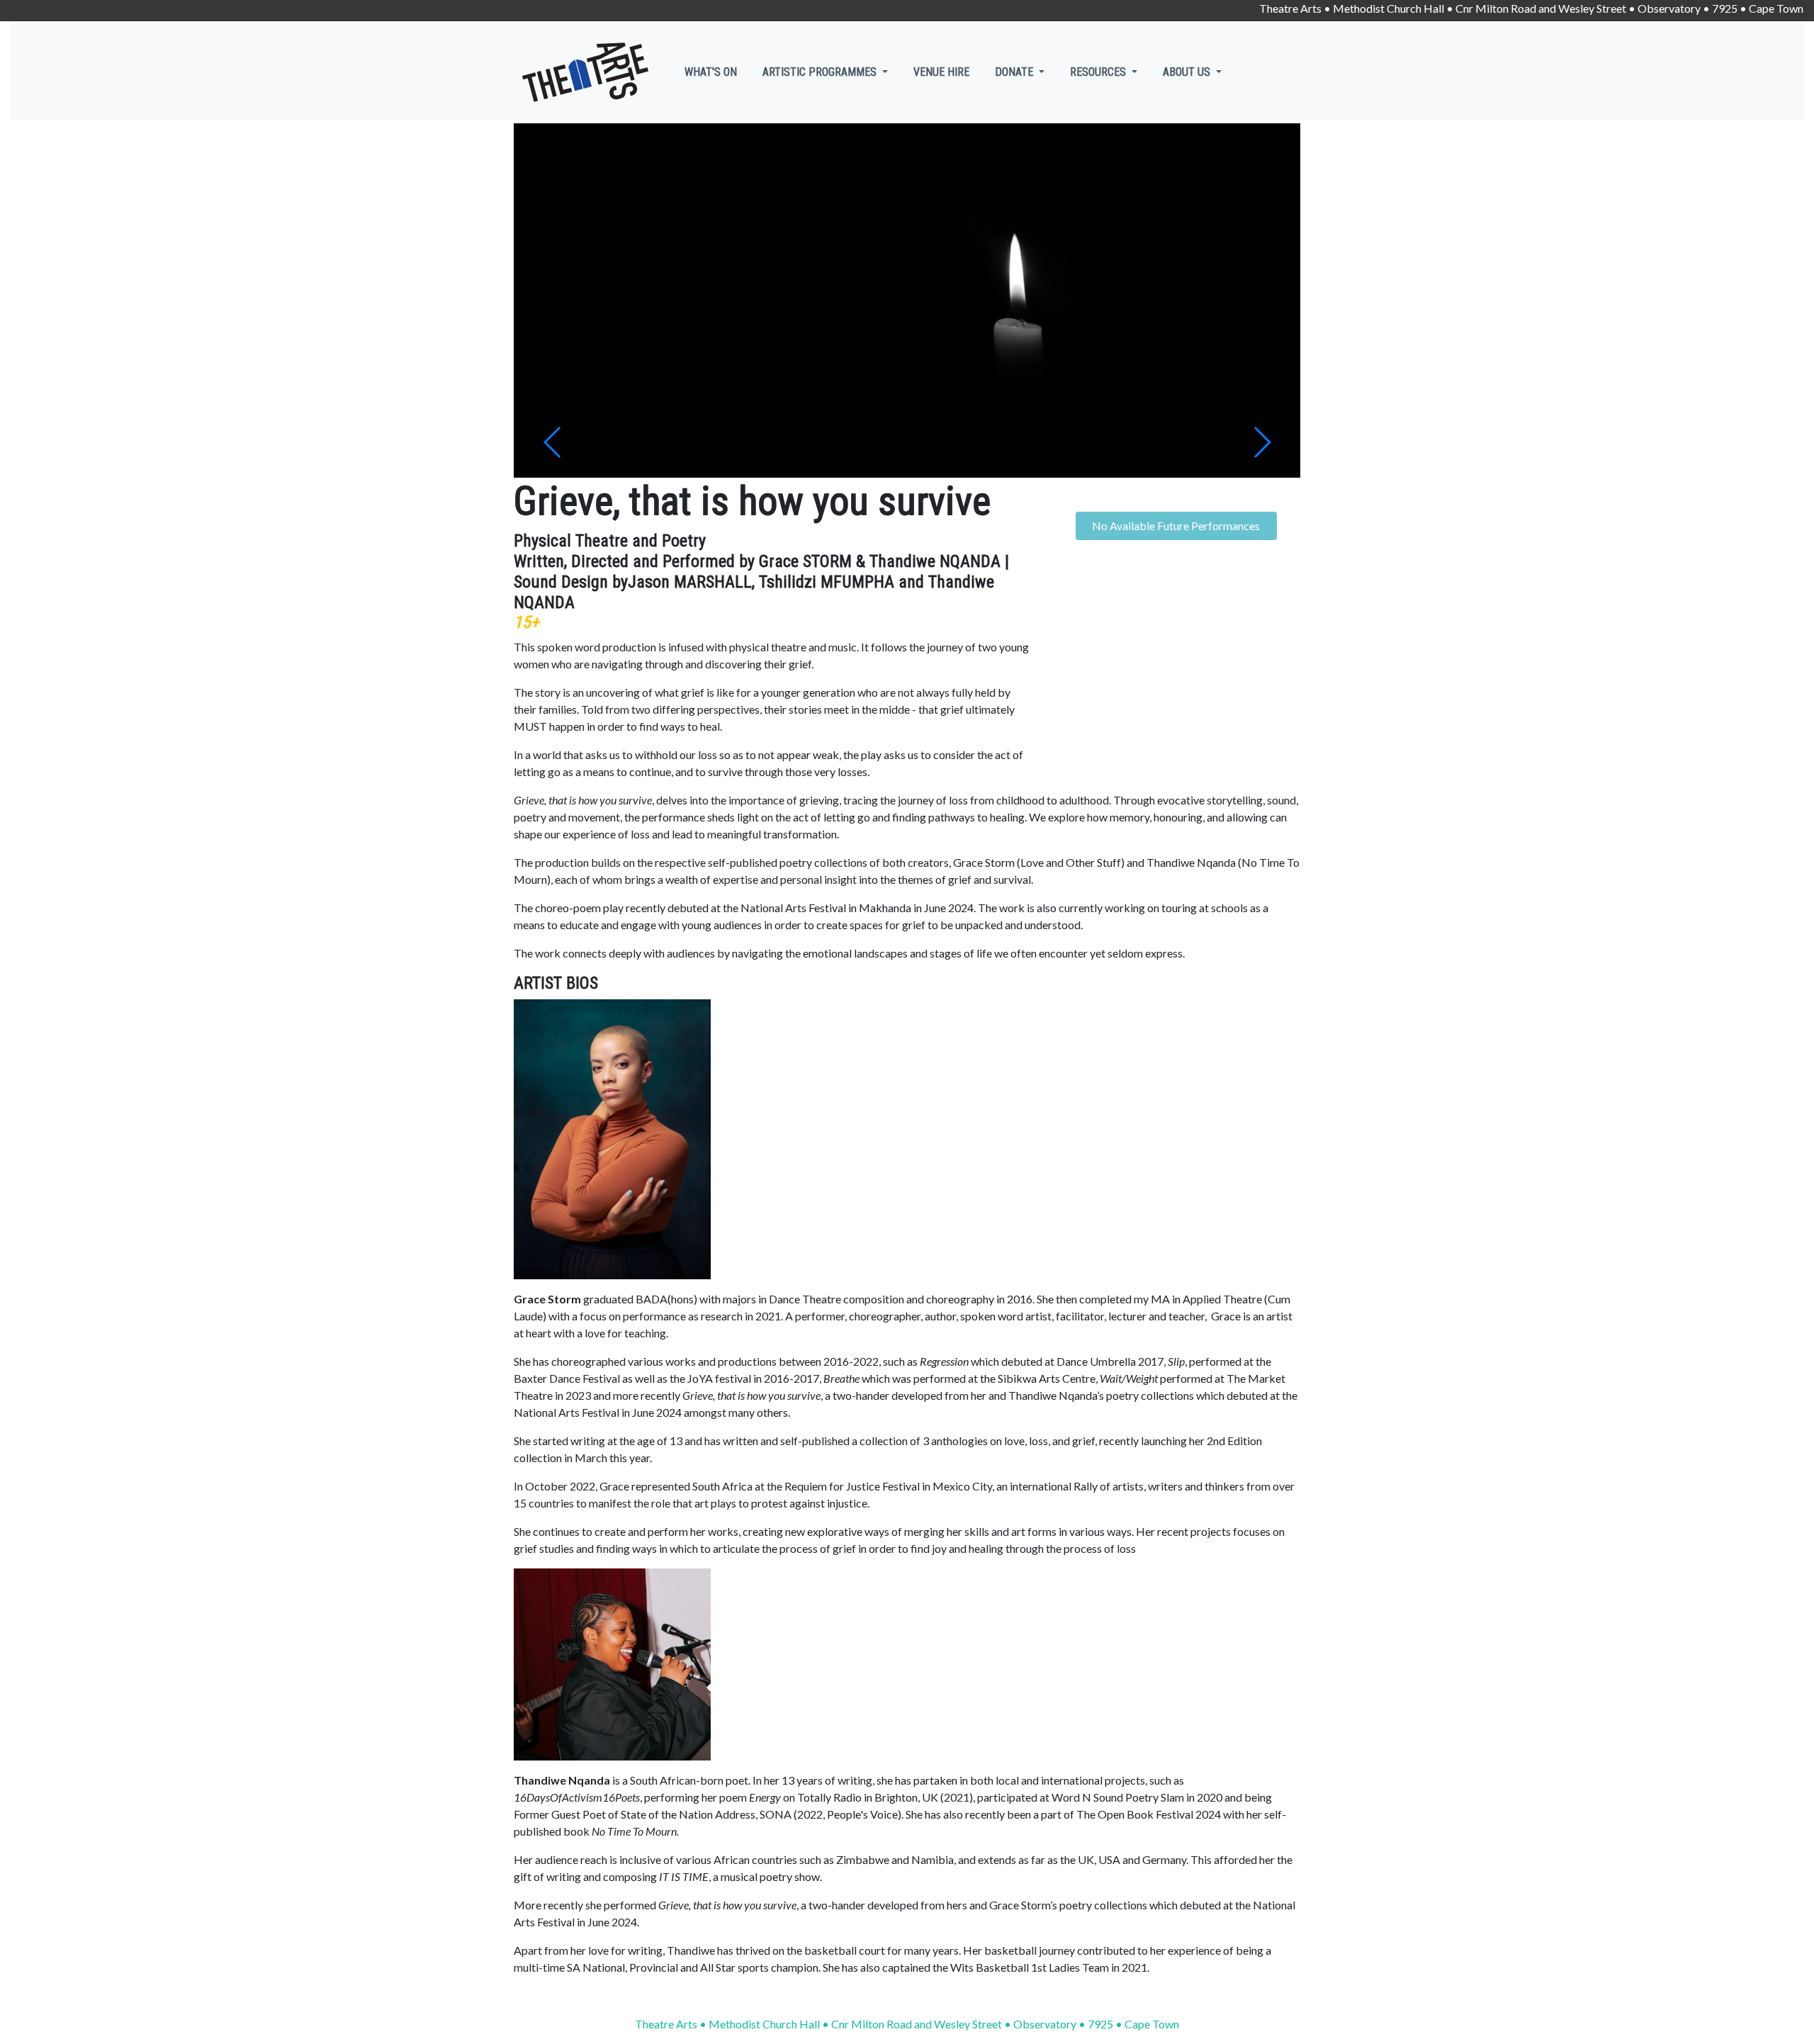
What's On (711, 72)
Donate (1015, 72)
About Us (1188, 72)
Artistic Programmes (821, 72)
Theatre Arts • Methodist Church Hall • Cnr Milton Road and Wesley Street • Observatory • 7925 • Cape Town (1531, 8)
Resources (1099, 72)
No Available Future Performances (1176, 526)
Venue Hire (941, 72)
